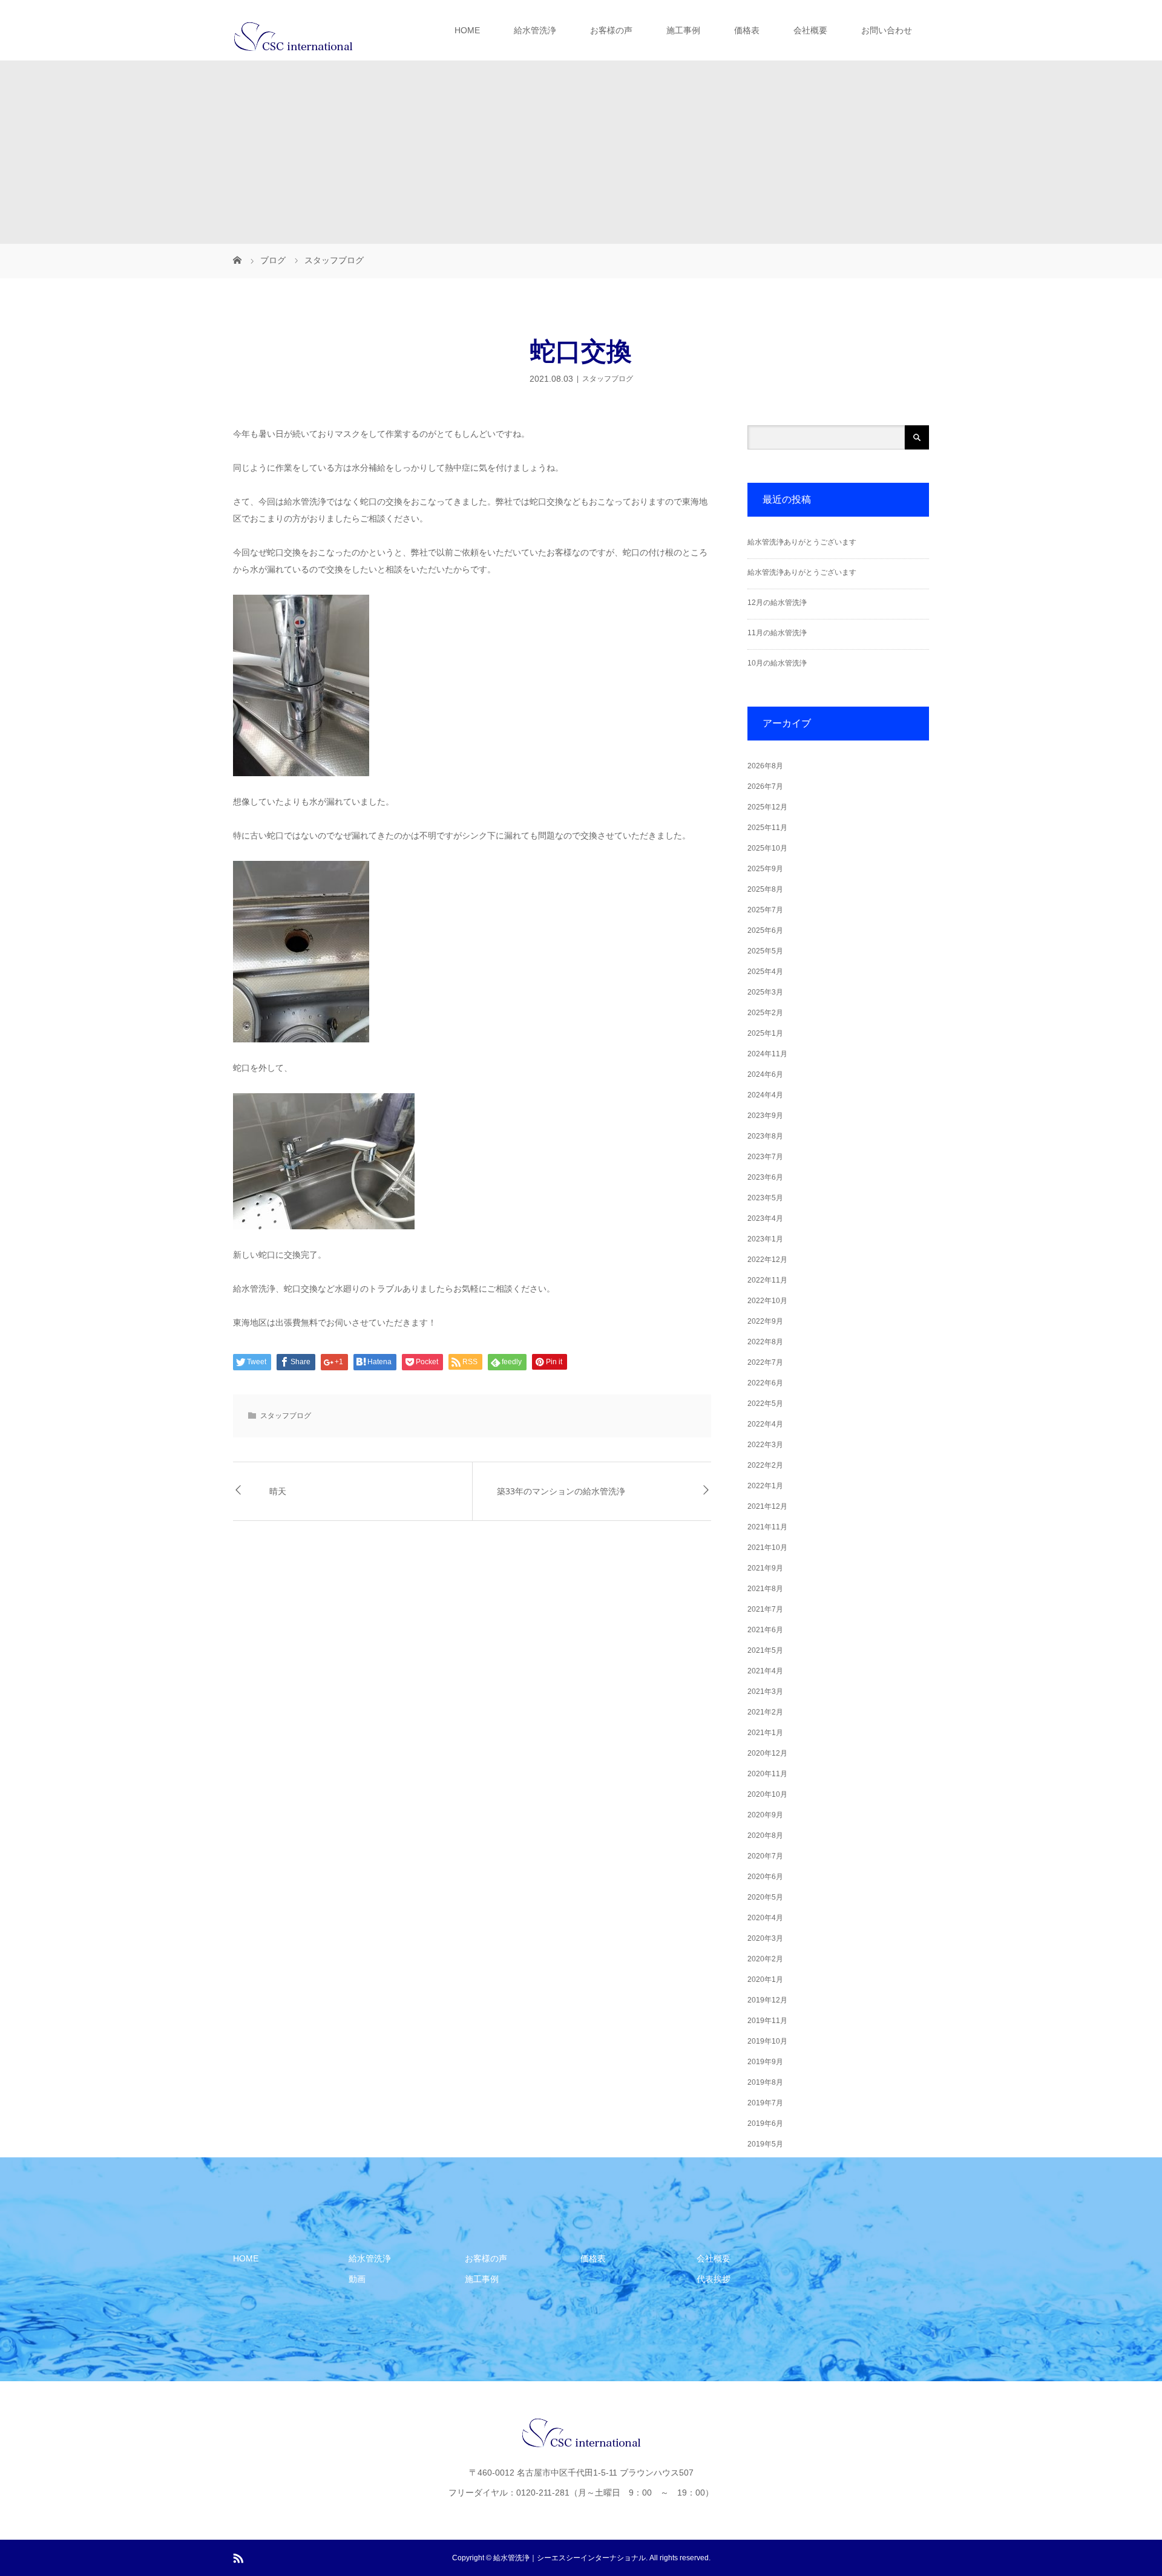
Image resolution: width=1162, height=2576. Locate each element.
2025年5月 (765, 951)
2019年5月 (765, 2144)
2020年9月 (765, 1815)
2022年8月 (765, 1342)
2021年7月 (765, 1609)
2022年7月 (765, 1362)
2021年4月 (765, 1671)
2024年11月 (767, 1054)
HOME (467, 30)
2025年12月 (767, 807)
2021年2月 (765, 1712)
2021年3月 (765, 1692)
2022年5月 (765, 1404)
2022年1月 (765, 1486)
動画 (357, 2279)
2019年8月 (765, 2082)
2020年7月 (765, 1856)
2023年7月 (765, 1157)
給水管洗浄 (535, 30)
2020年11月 (767, 1774)
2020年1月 (765, 1979)
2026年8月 (765, 766)
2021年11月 (767, 1527)
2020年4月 (765, 1918)
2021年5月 (765, 1650)
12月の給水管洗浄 (777, 603)
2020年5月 (765, 1897)
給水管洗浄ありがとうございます (802, 542)
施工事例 (683, 30)
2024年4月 (765, 1095)
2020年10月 (767, 1794)
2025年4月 (765, 972)
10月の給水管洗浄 (777, 663)
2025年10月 (767, 848)
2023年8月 (765, 1136)
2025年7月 (765, 910)
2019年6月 (765, 2123)
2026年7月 (765, 786)
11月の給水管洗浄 (777, 633)
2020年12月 (767, 1753)
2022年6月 (765, 1383)
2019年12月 (767, 2000)
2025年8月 (765, 889)
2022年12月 (767, 1260)
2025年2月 (765, 1013)
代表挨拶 (714, 2279)
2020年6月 (765, 1877)
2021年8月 (765, 1589)
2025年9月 (765, 869)
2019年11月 (767, 2021)
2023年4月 (765, 1218)
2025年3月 (765, 992)
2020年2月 (765, 1959)
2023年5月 (765, 1198)
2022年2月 (765, 1465)
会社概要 (810, 30)
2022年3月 (765, 1445)
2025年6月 (765, 930)
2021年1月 (765, 1733)
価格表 (747, 30)
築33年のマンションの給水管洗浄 (561, 1491)
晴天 (278, 1491)
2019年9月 (765, 2062)
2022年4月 (765, 1424)
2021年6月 (765, 1630)
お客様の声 (611, 30)
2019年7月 (765, 2103)
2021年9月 (765, 1568)
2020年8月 (765, 1836)
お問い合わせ (887, 30)
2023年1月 (765, 1239)
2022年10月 (767, 1301)
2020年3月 (765, 1938)
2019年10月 (767, 2041)
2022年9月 (765, 1321)
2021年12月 (767, 1506)
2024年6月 (765, 1074)
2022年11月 (767, 1280)
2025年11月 (767, 828)
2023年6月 (765, 1177)
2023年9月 (765, 1116)
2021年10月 (767, 1548)
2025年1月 (765, 1033)
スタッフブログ (608, 379)
